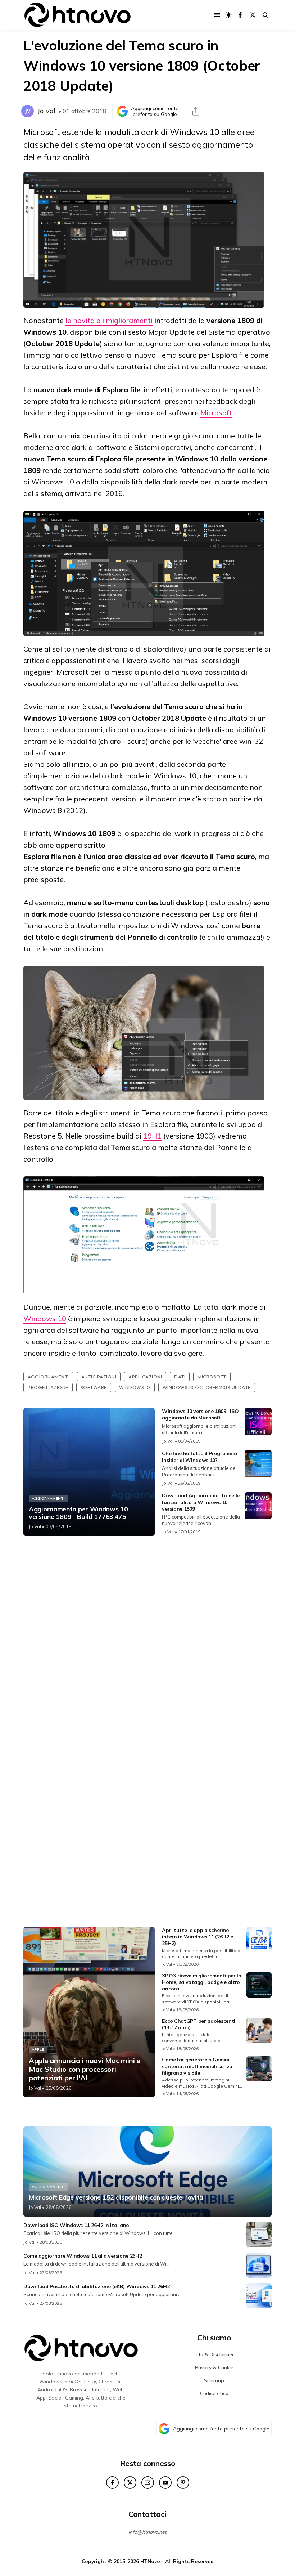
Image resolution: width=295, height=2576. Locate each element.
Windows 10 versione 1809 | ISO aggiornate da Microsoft (200, 1414)
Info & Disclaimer (214, 2354)
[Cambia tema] (229, 15)
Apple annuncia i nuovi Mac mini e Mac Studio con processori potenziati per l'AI (85, 2069)
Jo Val (46, 111)
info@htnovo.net (147, 2532)
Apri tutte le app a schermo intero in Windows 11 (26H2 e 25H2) (198, 1937)
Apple (38, 2050)
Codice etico (214, 2393)
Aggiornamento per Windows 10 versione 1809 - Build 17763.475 (78, 1513)
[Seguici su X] (253, 15)
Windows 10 (45, 1318)
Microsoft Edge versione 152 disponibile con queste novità (116, 2197)
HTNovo (150, 2561)
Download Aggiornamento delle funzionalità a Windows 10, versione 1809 (201, 1502)
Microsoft (216, 413)
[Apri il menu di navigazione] (217, 15)
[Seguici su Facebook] (240, 15)
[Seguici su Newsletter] (148, 2483)
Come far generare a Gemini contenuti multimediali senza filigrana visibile (197, 2066)
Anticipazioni (99, 1377)
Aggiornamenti (48, 1377)
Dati (180, 1377)
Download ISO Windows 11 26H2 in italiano (76, 2225)
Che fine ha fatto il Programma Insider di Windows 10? (199, 1457)
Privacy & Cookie (214, 2367)
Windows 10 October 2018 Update (207, 1387)
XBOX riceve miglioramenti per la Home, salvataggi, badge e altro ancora (201, 1982)
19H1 (152, 1136)
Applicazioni (145, 1377)
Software (94, 1387)
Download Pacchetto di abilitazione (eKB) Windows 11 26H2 (96, 2286)
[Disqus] (147, 1637)
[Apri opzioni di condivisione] (196, 111)
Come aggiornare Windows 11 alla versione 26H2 (83, 2256)
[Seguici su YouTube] (165, 2483)
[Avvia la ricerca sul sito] (265, 15)
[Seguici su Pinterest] (183, 2483)
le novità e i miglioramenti (109, 320)
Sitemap (214, 2380)
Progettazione (48, 1387)
